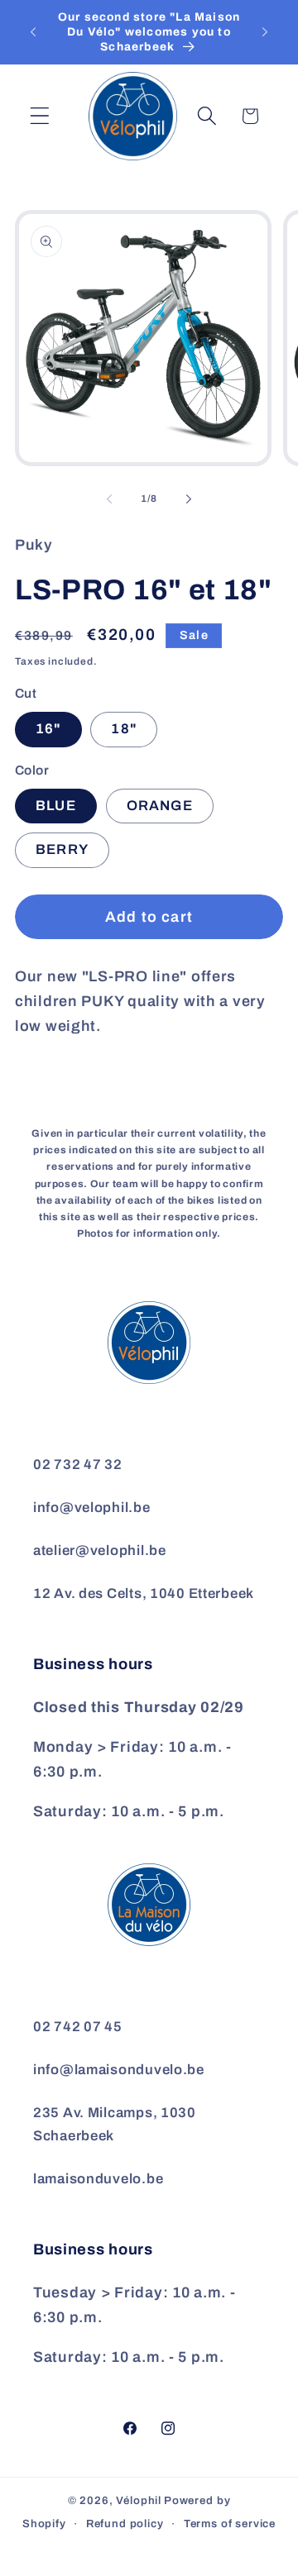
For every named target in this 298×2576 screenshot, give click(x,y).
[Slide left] (109, 499)
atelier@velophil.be (100, 1550)
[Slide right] (189, 499)
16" (48, 729)
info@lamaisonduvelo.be (119, 2070)
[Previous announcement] (33, 32)
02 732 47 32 (78, 1465)
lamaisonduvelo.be (98, 2179)
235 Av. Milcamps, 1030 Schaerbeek (115, 2124)
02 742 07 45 (78, 2027)
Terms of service (230, 2524)
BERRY (62, 849)
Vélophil (139, 2500)
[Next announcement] (265, 32)
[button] (40, 116)
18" (124, 729)
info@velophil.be (92, 1507)
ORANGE (160, 806)
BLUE (56, 806)
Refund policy (125, 2524)
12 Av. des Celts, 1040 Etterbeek (144, 1593)
